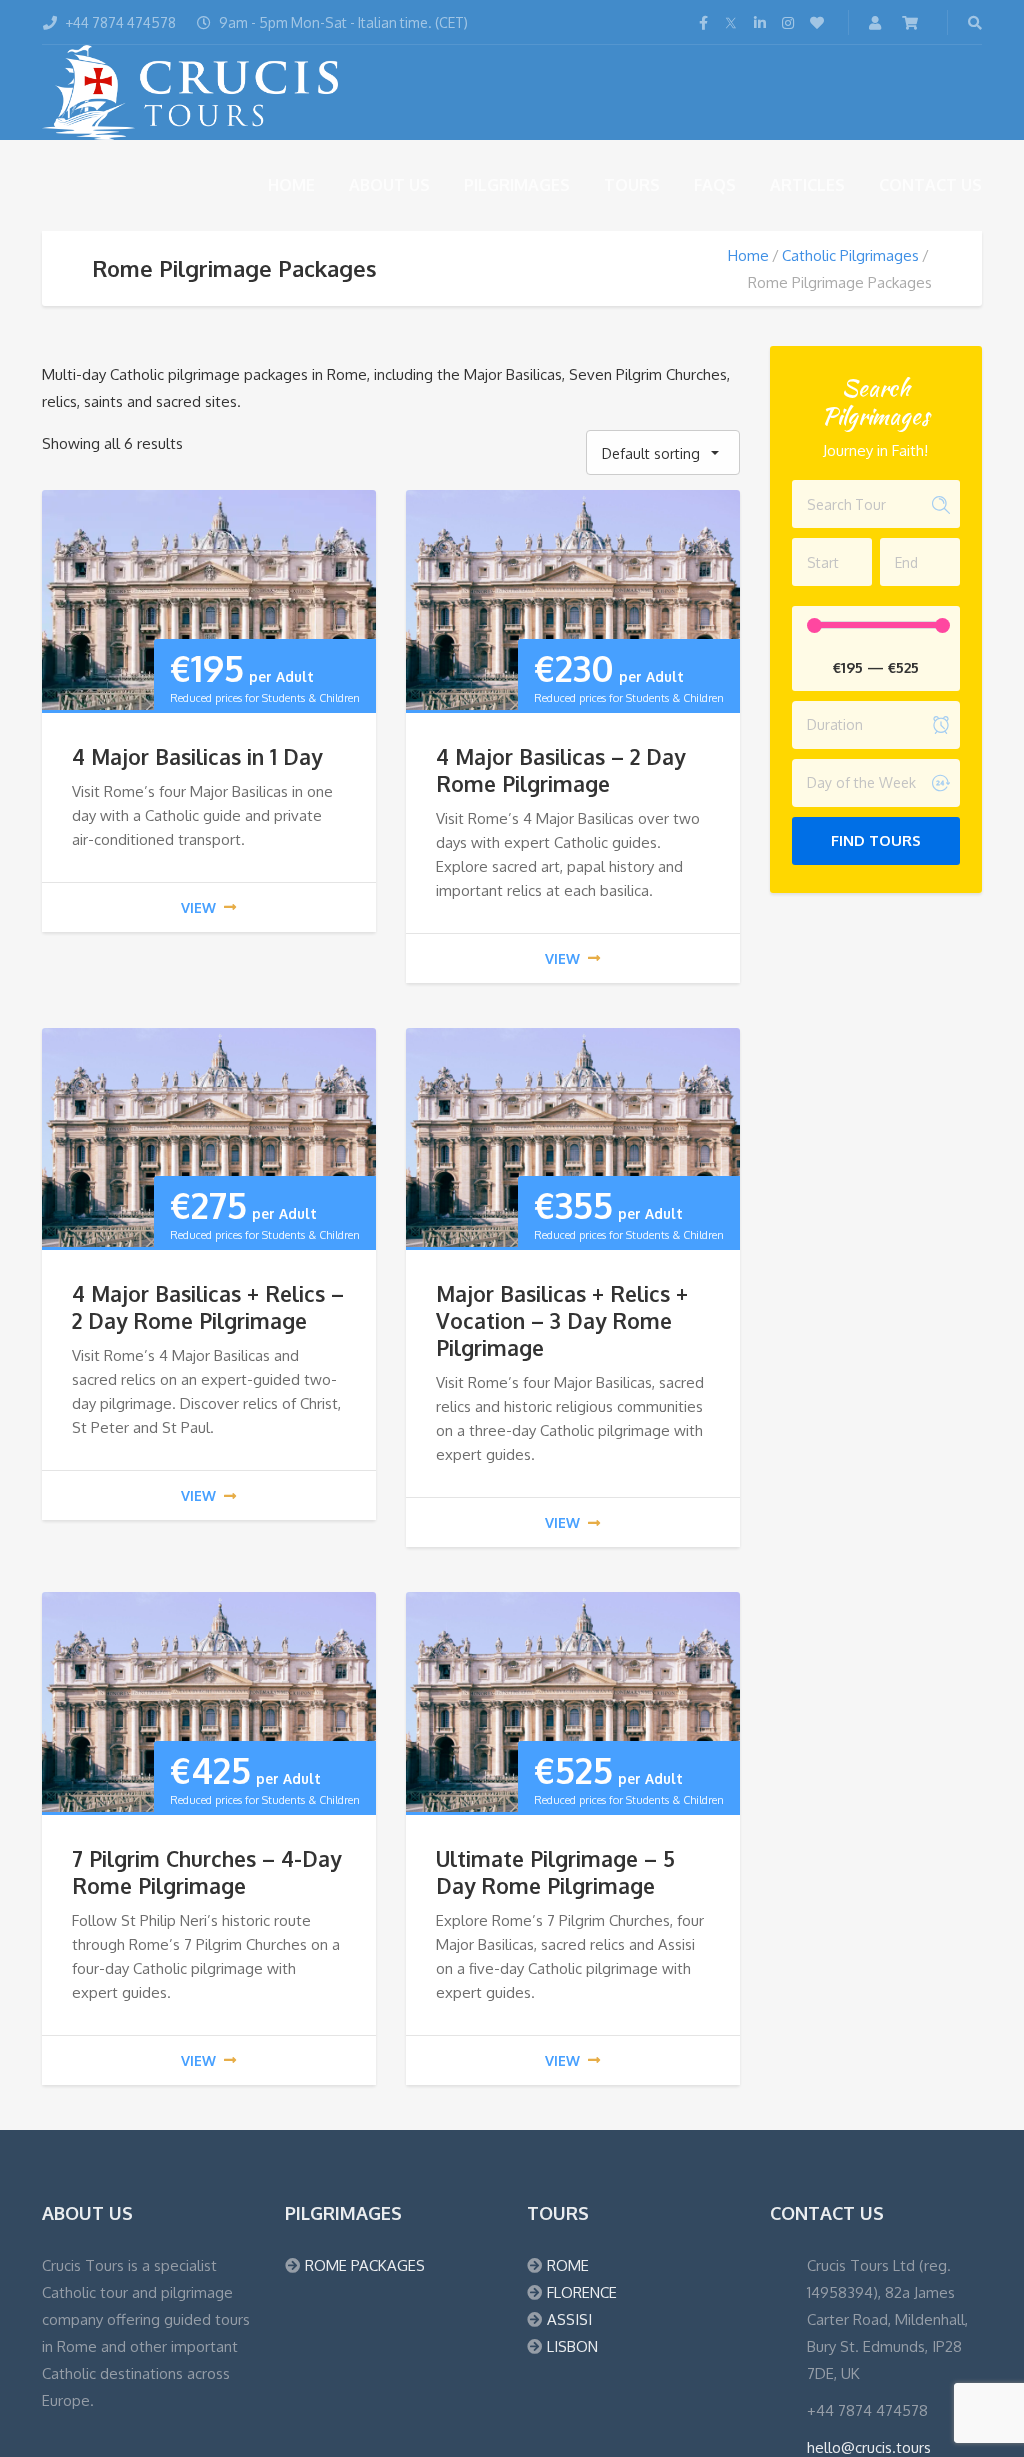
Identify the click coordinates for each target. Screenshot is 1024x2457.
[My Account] (877, 22)
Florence (582, 2292)
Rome (568, 2265)
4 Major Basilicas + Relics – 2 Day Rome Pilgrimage (208, 1307)
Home (291, 185)
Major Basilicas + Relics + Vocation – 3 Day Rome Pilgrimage (562, 1320)
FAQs (715, 185)
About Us (389, 185)
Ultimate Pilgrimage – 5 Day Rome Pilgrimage (555, 1872)
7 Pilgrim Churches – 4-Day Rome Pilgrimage (206, 1872)
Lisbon (572, 2346)
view (198, 907)
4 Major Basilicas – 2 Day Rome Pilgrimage (560, 770)
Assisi (569, 2319)
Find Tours (876, 840)
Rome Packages (365, 2265)
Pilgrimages (517, 185)
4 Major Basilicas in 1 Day (197, 756)
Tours (632, 185)
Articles (807, 185)
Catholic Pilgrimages (850, 255)
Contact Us (930, 185)
